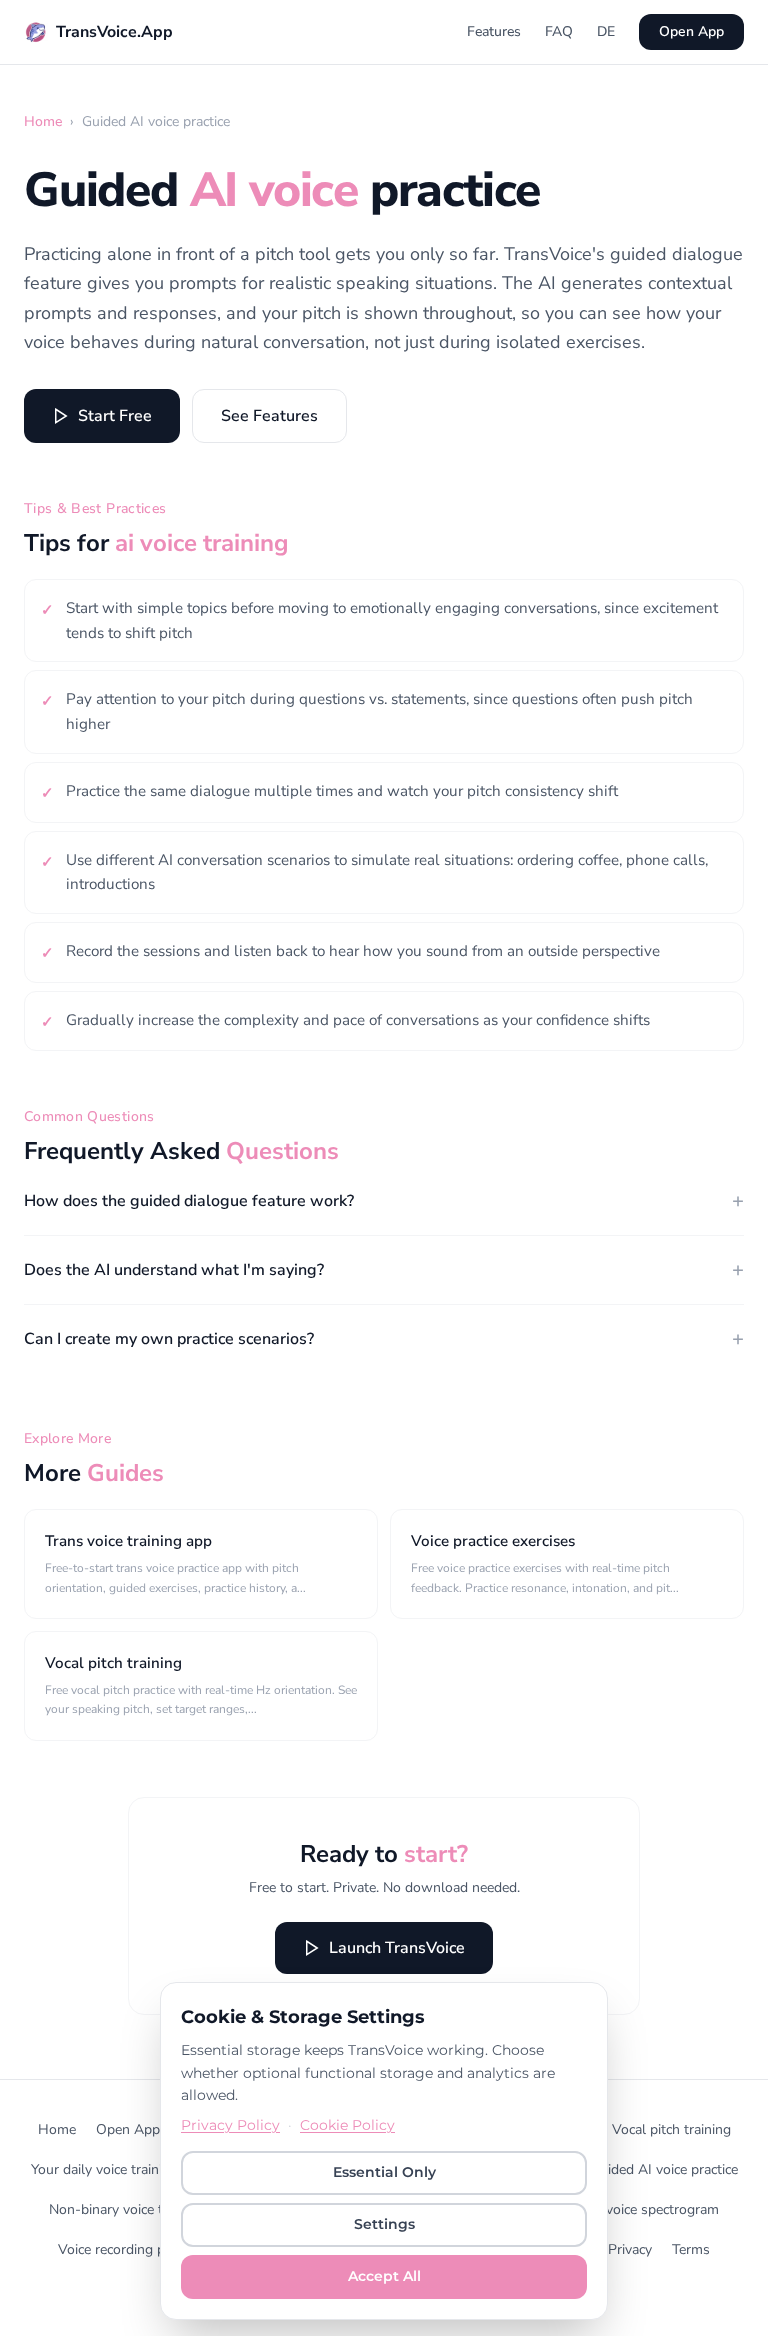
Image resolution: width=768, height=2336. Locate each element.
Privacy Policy (230, 2125)
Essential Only (384, 2172)
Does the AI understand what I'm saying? (384, 1269)
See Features (269, 416)
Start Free (115, 416)
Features (494, 31)
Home (43, 121)
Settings (384, 2224)
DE (606, 31)
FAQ (559, 31)
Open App (691, 31)
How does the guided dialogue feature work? (384, 1200)
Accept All (384, 2276)
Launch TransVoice (397, 1948)
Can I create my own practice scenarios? (384, 1338)
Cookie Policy (347, 2125)
